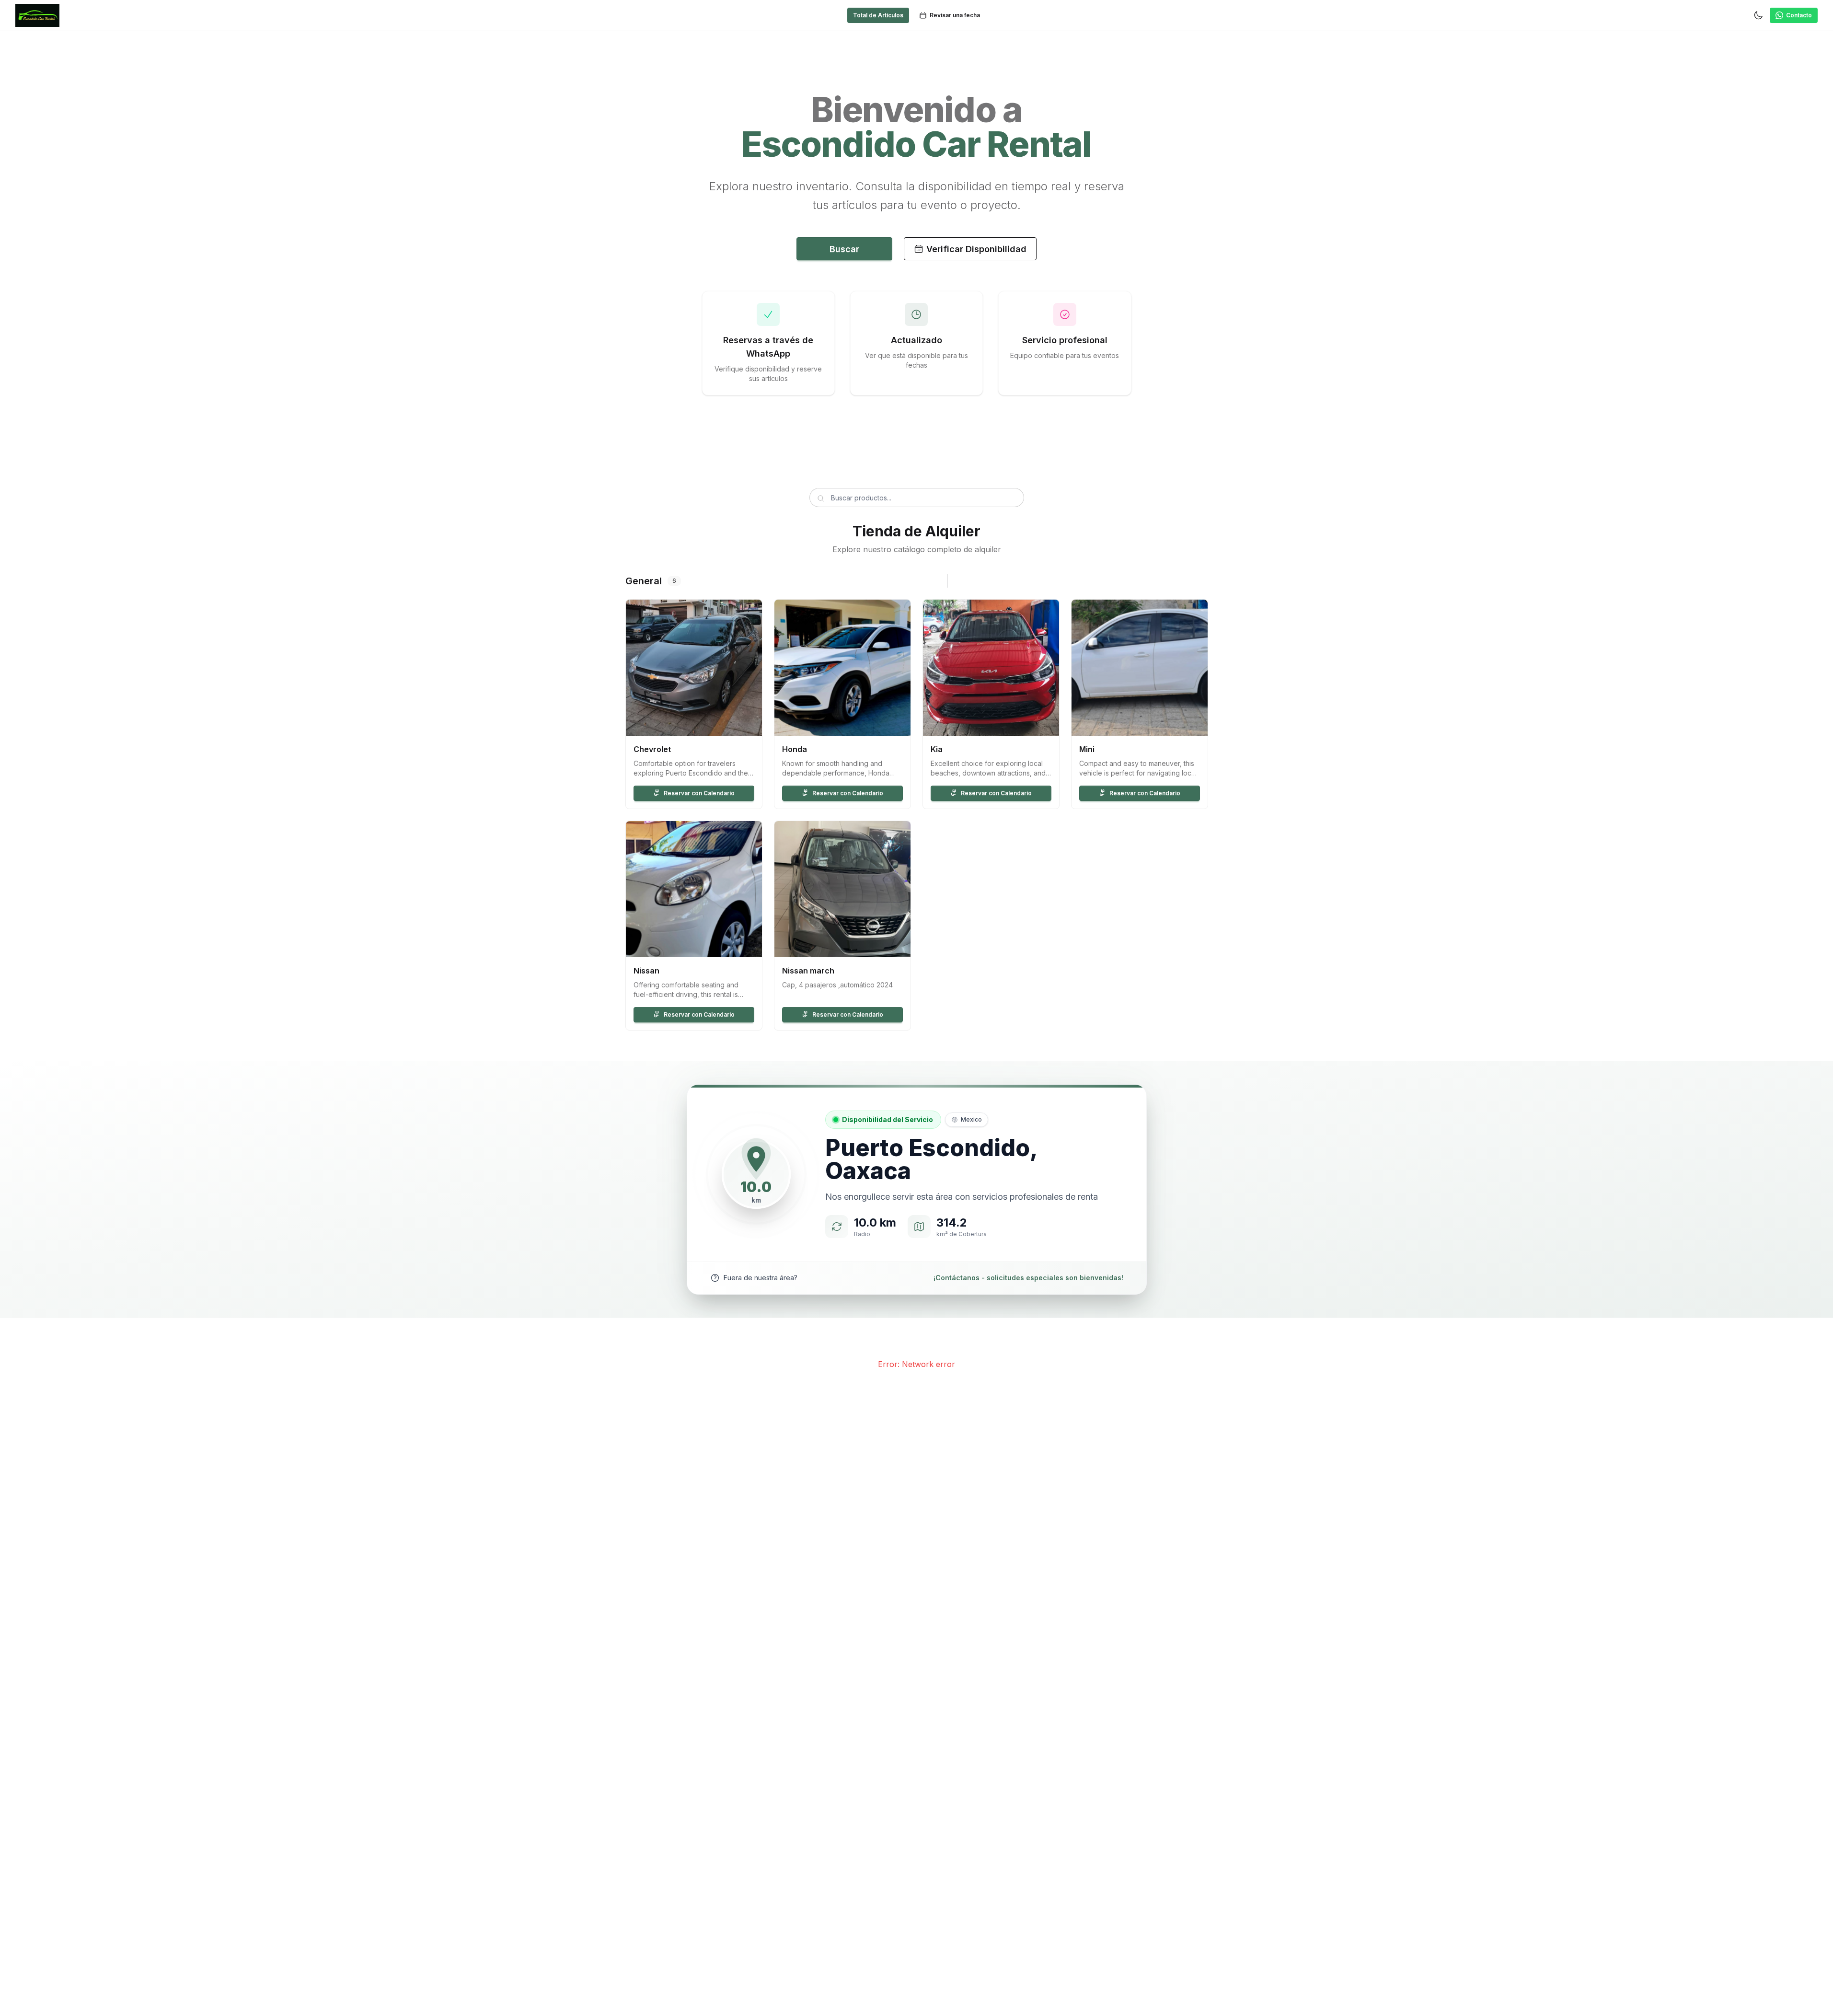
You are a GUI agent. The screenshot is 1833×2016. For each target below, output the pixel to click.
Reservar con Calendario (699, 793)
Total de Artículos (878, 15)
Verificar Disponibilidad (976, 249)
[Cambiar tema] (1758, 15)
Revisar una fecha (955, 15)
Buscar (844, 249)
